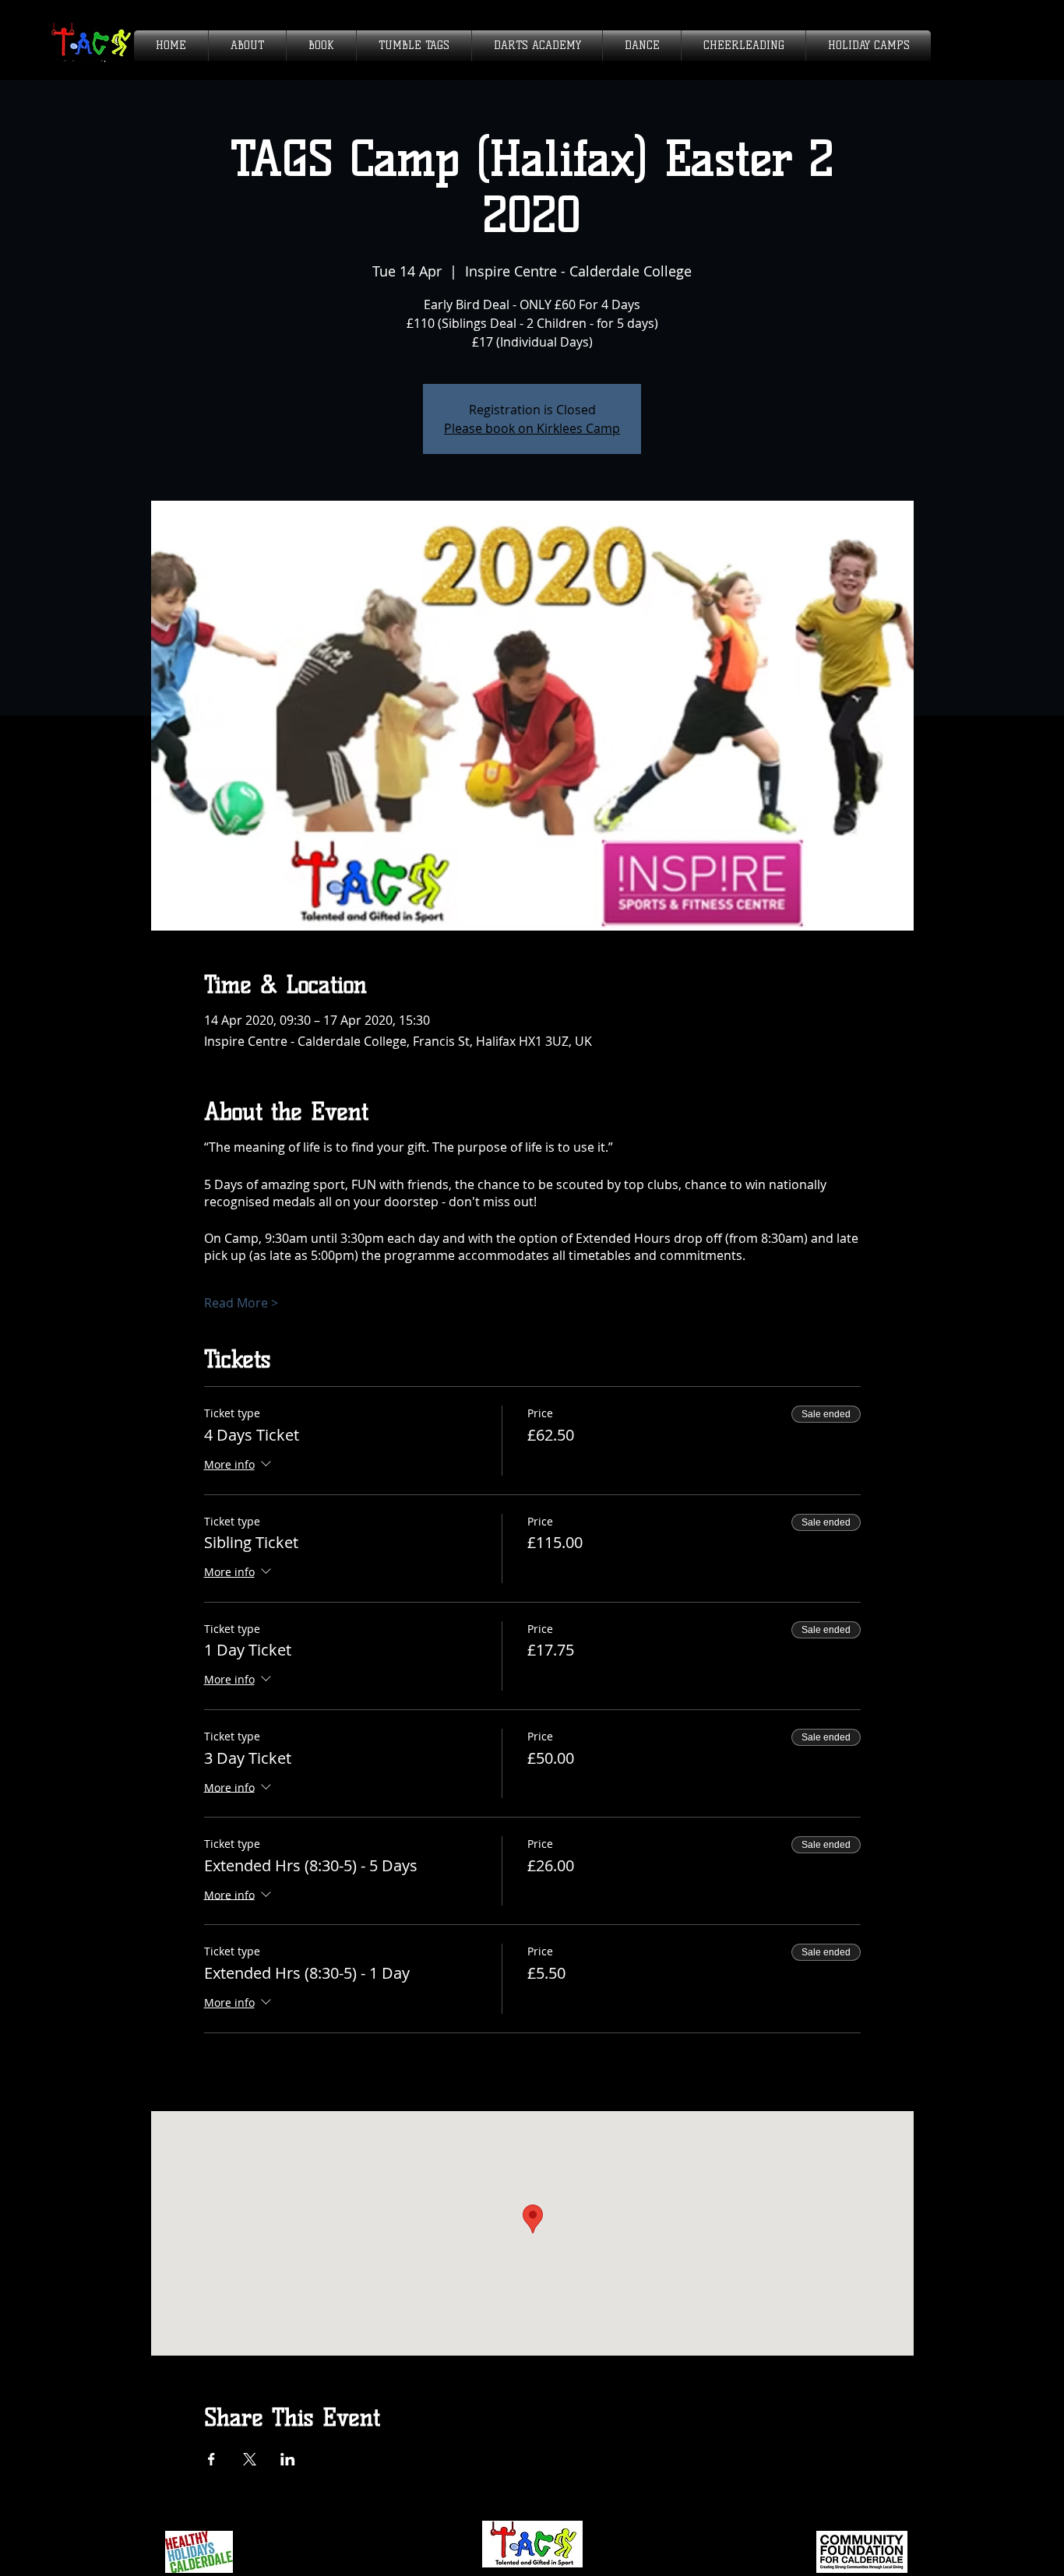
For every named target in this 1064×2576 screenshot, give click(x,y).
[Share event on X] (250, 2459)
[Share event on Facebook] (211, 2459)
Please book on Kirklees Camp (532, 428)
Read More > (241, 1303)
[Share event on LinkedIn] (288, 2459)
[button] (247, 46)
